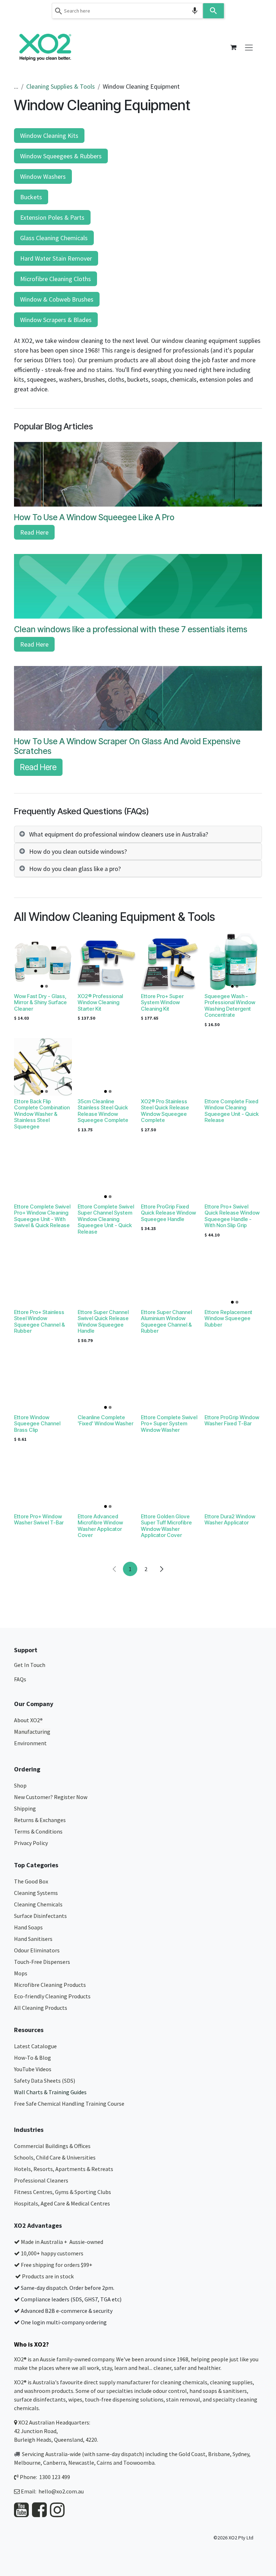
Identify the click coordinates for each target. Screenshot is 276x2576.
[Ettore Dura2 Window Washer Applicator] (233, 1482)
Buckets (31, 197)
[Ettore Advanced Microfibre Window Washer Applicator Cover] (107, 1482)
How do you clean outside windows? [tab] (78, 851)
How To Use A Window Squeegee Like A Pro (94, 517)
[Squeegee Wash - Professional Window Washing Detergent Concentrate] (233, 962)
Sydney (241, 2454)
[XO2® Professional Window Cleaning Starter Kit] (107, 962)
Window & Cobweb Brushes (57, 299)
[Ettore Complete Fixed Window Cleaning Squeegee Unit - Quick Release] (233, 1067)
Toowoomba (139, 2463)
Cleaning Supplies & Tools (61, 86)
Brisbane (219, 2454)
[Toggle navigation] (249, 47)
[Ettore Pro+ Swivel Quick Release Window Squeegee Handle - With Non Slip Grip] (233, 1172)
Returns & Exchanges (40, 1820)
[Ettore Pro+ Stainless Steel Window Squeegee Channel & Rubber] (43, 1278)
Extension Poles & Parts (52, 217)
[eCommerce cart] (233, 47)
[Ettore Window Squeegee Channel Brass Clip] (43, 1383)
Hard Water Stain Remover (56, 258)
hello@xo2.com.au (61, 2491)
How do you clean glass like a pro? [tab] (75, 869)
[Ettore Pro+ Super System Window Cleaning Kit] (170, 962)
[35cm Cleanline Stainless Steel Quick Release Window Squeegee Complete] (107, 1067)
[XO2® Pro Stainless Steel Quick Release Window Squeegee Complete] (170, 1067)
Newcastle (81, 2463)
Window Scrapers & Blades (56, 320)
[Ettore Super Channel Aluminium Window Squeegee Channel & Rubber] (170, 1278)
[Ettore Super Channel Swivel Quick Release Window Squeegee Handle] (107, 1278)
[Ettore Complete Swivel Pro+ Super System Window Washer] (170, 1383)
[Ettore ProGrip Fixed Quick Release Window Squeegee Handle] (170, 1172)
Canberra (54, 2463)
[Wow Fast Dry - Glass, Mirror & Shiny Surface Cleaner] (43, 962)
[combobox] (127, 11)
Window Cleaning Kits (49, 136)
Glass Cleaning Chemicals (54, 238)
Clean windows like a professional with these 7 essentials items (131, 629)
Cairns (104, 2463)
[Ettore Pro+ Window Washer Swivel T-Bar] (43, 1482)
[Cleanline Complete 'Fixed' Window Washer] (107, 1383)
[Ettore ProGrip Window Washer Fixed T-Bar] (233, 1383)
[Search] (213, 11)
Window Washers (43, 176)
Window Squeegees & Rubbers (61, 156)
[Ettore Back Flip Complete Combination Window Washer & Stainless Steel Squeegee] (43, 1067)
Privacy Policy (31, 1843)
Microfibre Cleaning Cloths (56, 279)
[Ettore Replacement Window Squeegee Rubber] (233, 1278)
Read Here (34, 532)
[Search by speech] (195, 11)
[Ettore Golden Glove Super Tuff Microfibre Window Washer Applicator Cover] (170, 1482)
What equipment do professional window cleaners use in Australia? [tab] (119, 834)
